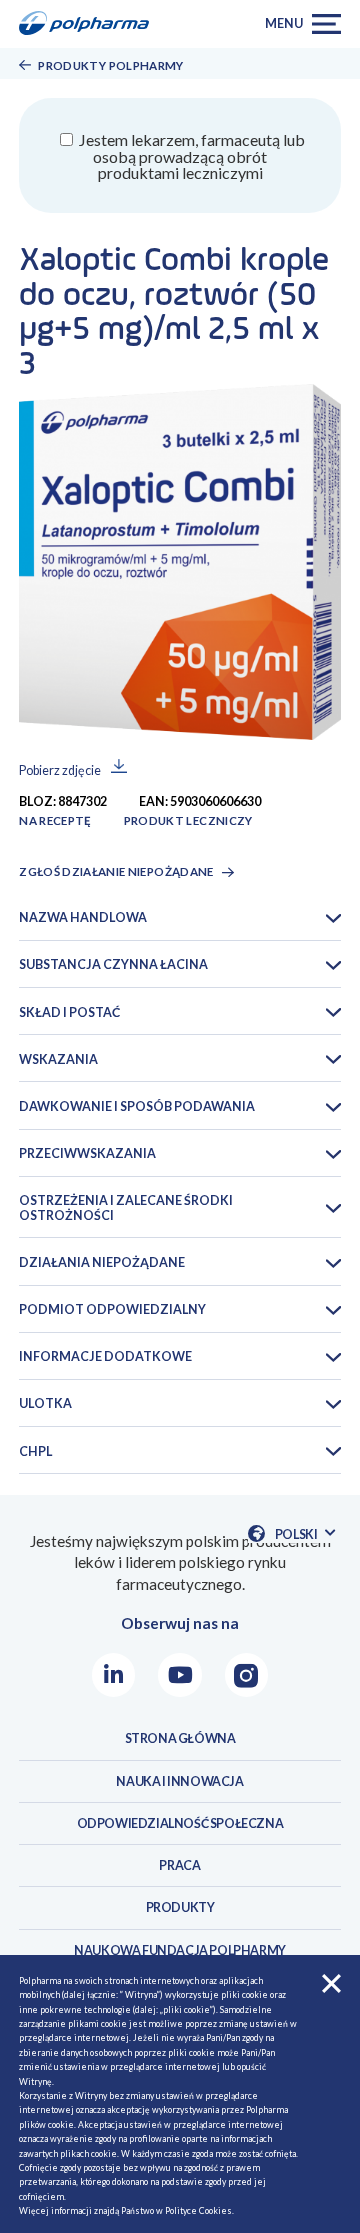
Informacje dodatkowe (105, 1356)
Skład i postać (69, 1012)
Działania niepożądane (102, 1262)
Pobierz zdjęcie (60, 771)
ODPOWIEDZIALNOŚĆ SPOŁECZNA (180, 1823)
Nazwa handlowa (83, 917)
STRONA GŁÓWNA (180, 1738)
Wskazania (58, 1059)
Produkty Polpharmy (110, 65)
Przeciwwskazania (87, 1153)
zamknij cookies (331, 1983)
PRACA (179, 1865)
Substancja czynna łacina (113, 964)
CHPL (35, 1451)
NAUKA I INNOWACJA (179, 1781)
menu (283, 23)
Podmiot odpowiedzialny (112, 1309)
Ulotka (45, 1403)
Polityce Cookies (198, 2210)
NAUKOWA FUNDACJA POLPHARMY (180, 1950)
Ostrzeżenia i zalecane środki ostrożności (126, 1207)
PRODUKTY (180, 1907)
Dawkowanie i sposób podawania (137, 1106)
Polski (304, 1534)
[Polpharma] (90, 24)
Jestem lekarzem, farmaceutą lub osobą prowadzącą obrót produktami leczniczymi (190, 156)
